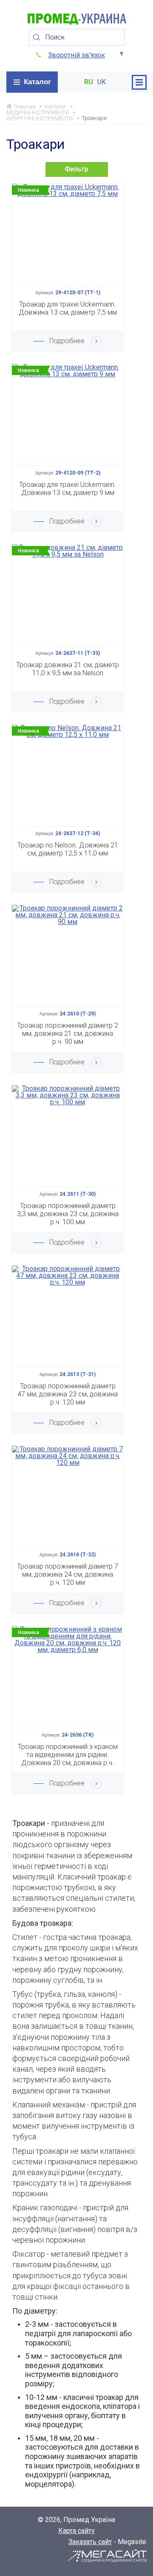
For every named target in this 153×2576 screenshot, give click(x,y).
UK (102, 82)
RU (89, 82)
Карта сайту (76, 2531)
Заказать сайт (90, 2542)
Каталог (37, 82)
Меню (139, 82)
